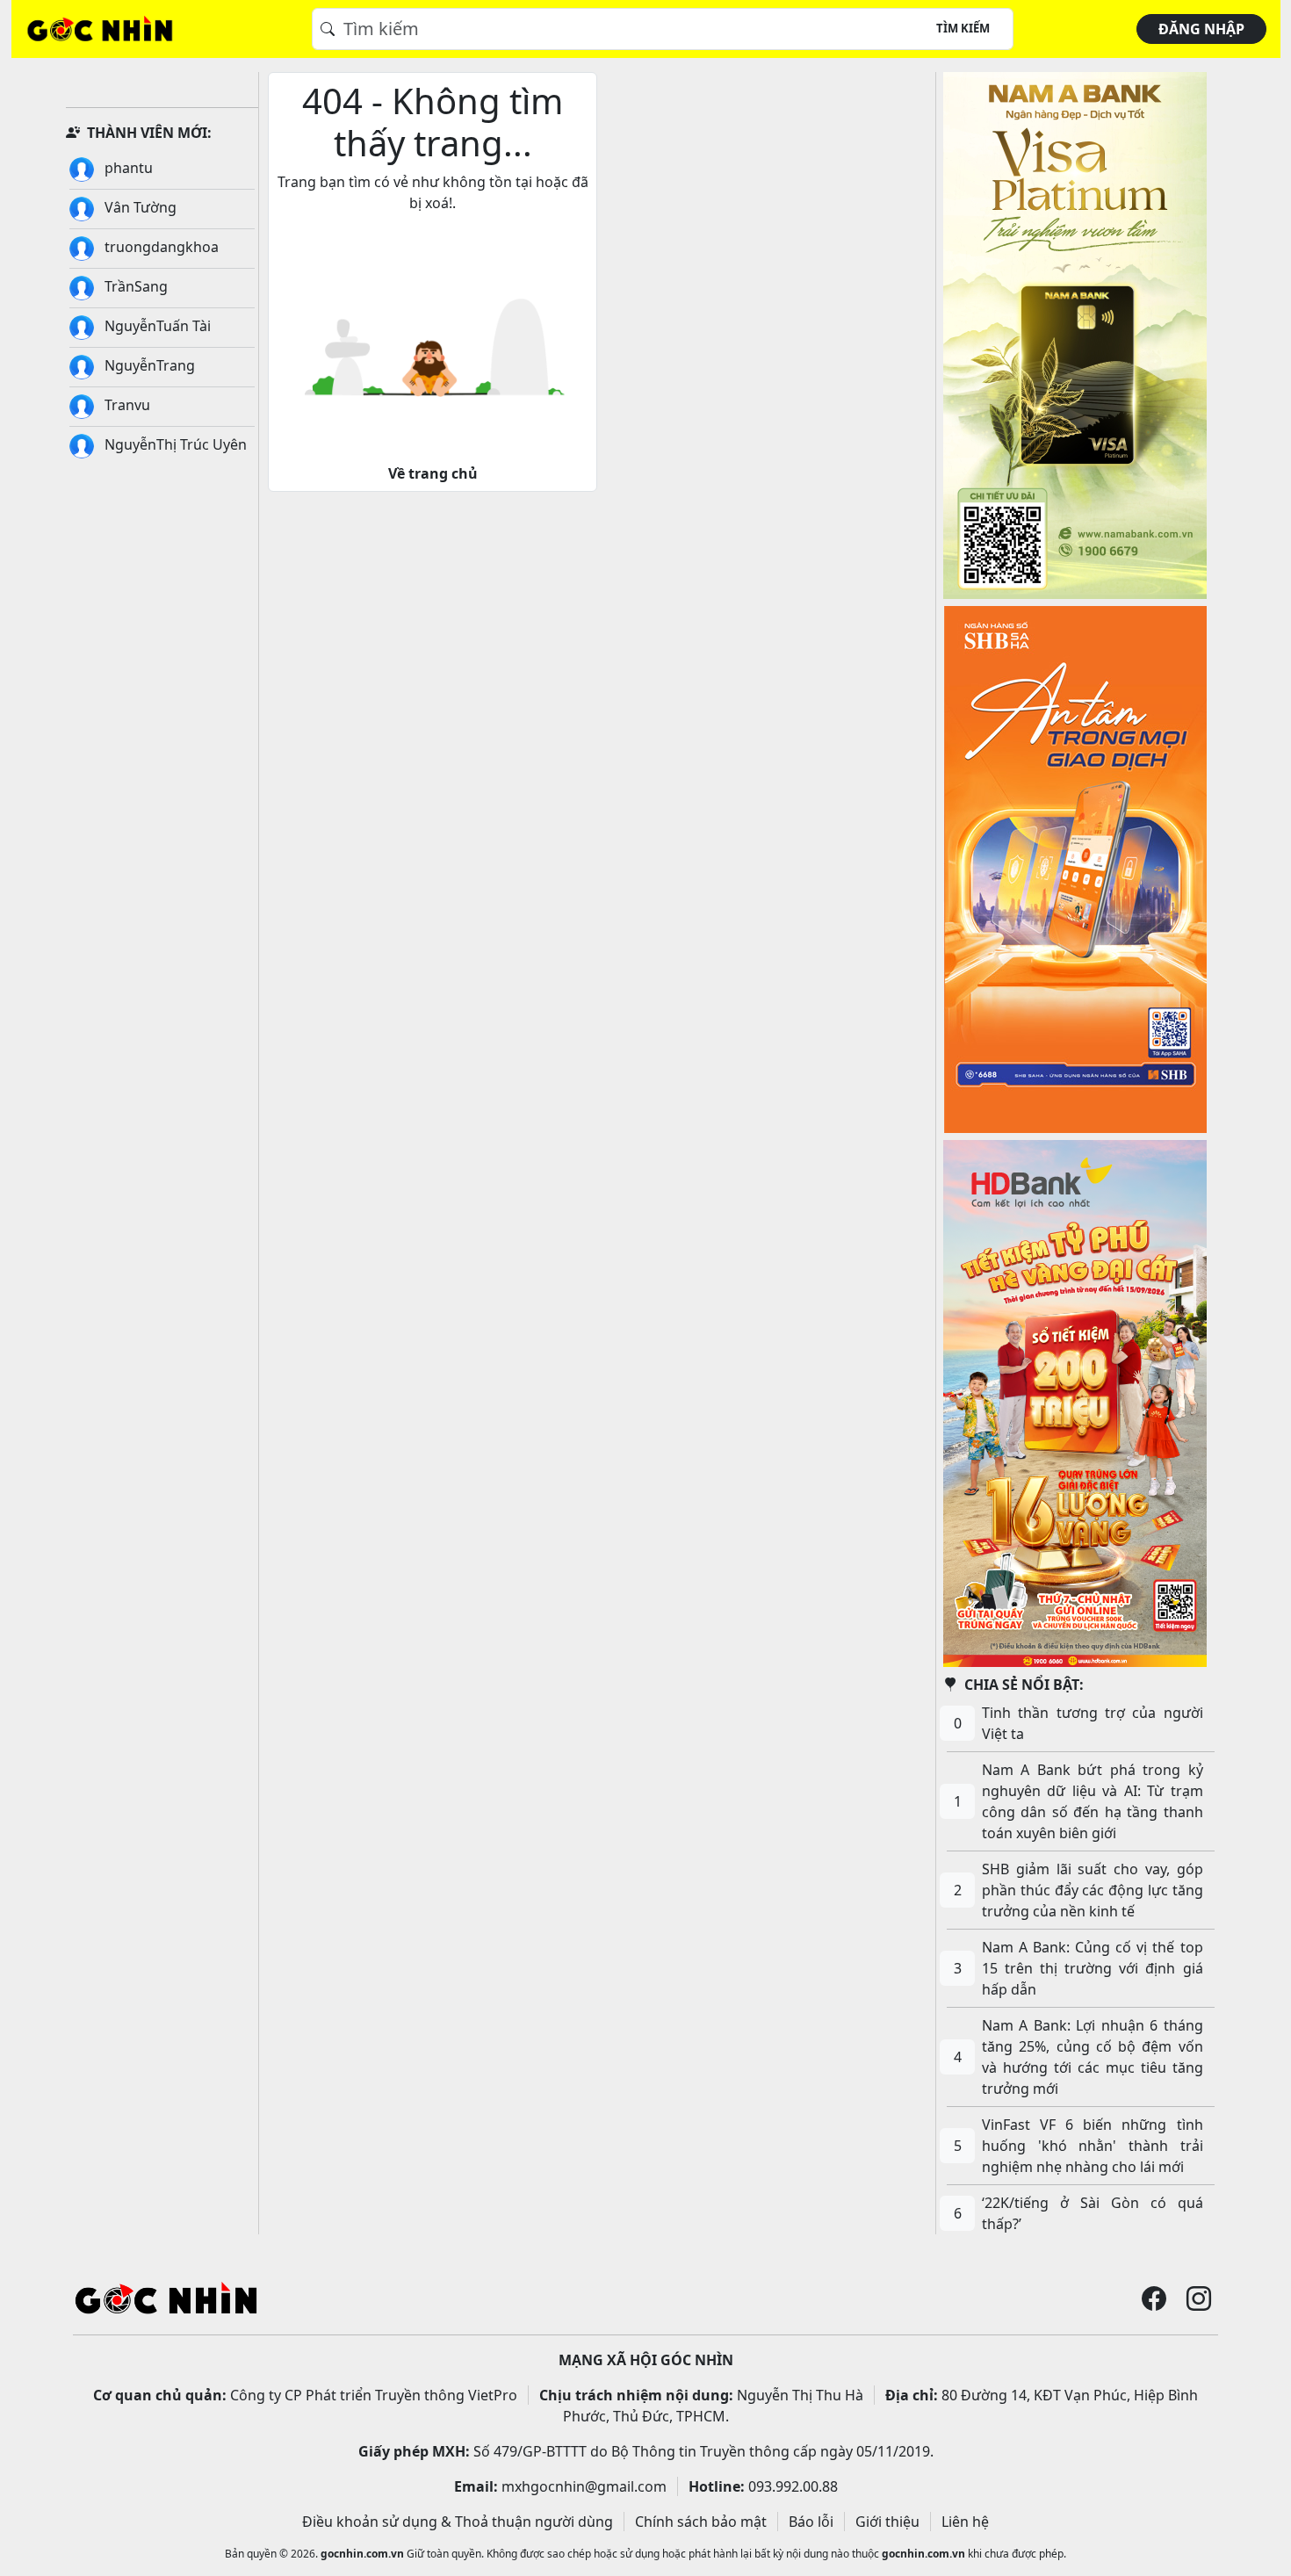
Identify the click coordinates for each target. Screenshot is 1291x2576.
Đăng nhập (1201, 29)
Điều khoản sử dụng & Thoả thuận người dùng (458, 2522)
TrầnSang (134, 286)
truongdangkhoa (160, 247)
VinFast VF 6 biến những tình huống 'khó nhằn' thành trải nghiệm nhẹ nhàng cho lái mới (1093, 2146)
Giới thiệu (887, 2522)
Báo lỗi (811, 2522)
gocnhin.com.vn (362, 2554)
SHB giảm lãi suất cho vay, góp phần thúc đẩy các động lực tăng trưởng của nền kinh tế (1093, 1890)
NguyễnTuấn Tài (156, 326)
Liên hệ (965, 2522)
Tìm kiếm (963, 28)
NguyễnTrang (148, 365)
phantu (127, 168)
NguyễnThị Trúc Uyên (174, 444)
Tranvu (126, 405)
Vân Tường (139, 207)
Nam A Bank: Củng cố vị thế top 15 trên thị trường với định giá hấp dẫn (1093, 1968)
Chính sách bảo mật (701, 2522)
